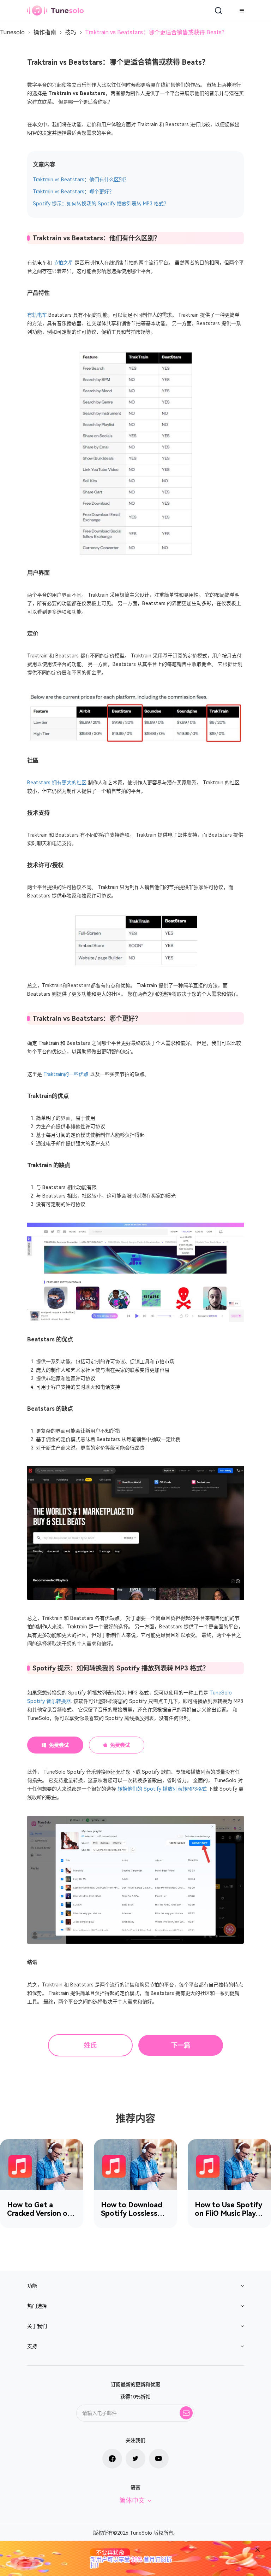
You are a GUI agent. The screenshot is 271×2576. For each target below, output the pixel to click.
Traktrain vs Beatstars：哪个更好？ (73, 192)
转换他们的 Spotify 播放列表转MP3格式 (162, 1789)
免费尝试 (59, 1745)
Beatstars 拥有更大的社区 (57, 783)
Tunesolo (12, 32)
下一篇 (181, 2045)
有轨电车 (37, 315)
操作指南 (45, 32)
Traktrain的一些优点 (66, 1074)
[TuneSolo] (55, 10)
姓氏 (90, 2045)
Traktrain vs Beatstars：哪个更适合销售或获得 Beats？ (156, 32)
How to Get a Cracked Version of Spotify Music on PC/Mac (39, 2209)
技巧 (71, 32)
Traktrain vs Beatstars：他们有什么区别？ (81, 180)
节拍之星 (63, 263)
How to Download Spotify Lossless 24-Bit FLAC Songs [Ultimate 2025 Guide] (133, 2209)
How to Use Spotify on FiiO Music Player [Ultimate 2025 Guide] (229, 2209)
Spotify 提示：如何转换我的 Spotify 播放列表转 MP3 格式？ (101, 204)
